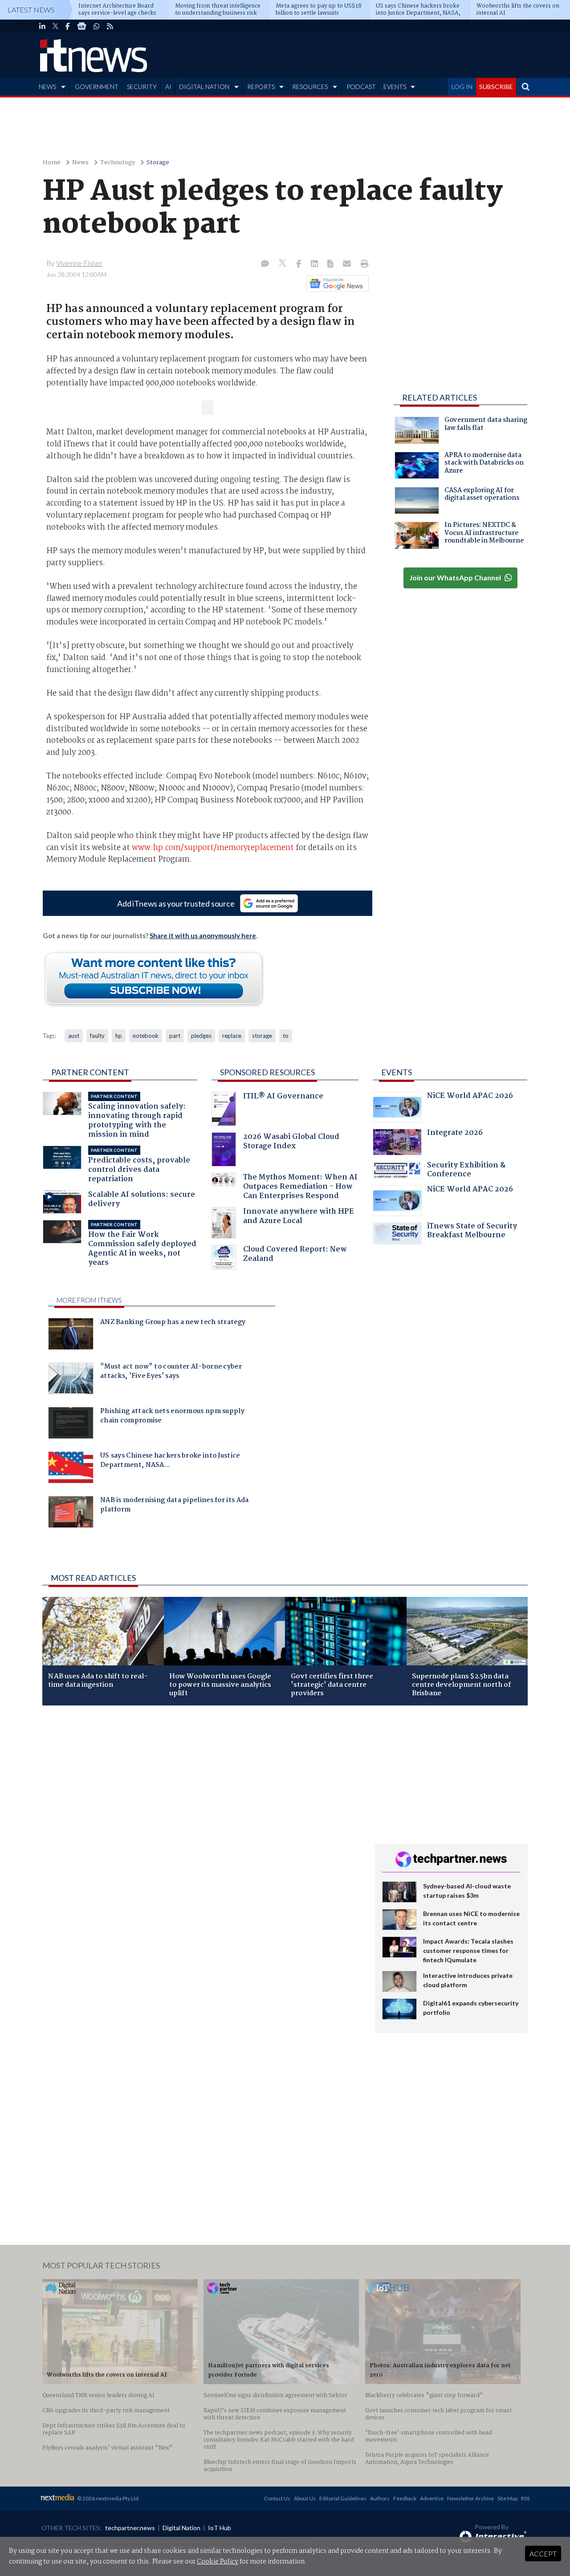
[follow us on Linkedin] (42, 26)
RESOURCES (310, 87)
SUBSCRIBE (496, 87)
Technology (118, 163)
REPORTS (261, 87)
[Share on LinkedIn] (315, 264)
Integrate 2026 (455, 1134)
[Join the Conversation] (265, 264)
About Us (305, 2498)
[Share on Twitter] (283, 264)
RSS (525, 2498)
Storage (158, 163)
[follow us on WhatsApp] (97, 26)
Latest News (31, 10)
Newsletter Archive (470, 2498)
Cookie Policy (218, 2562)
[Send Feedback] (331, 264)
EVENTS (395, 87)
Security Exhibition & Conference (466, 1171)
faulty (97, 1036)
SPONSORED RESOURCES (267, 1072)
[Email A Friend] (348, 264)
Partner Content (90, 1072)
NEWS (47, 87)
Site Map (507, 2498)
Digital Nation (181, 2528)
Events (397, 1072)
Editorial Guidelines (343, 2498)
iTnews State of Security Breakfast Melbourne (472, 1232)
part (175, 1036)
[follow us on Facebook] (68, 26)
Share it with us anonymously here (203, 936)
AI (168, 87)
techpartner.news (130, 2528)
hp (119, 1036)
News (80, 163)
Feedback (405, 2498)
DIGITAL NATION (204, 87)
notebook (146, 1036)
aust (74, 1036)
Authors (380, 2498)
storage (262, 1036)
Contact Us (277, 2498)
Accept (543, 2554)
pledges (201, 1036)
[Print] (363, 264)
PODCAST (361, 87)
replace (232, 1036)
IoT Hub (220, 2528)
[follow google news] (82, 26)
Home (52, 163)
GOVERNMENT (97, 87)
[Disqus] (202, 1831)
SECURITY (142, 87)
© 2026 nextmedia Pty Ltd (108, 2498)
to (286, 1036)
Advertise (432, 2498)
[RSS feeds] (110, 26)
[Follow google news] (336, 284)
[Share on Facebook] (299, 264)
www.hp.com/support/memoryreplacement (213, 848)
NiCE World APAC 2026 (470, 1097)
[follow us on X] (55, 26)
